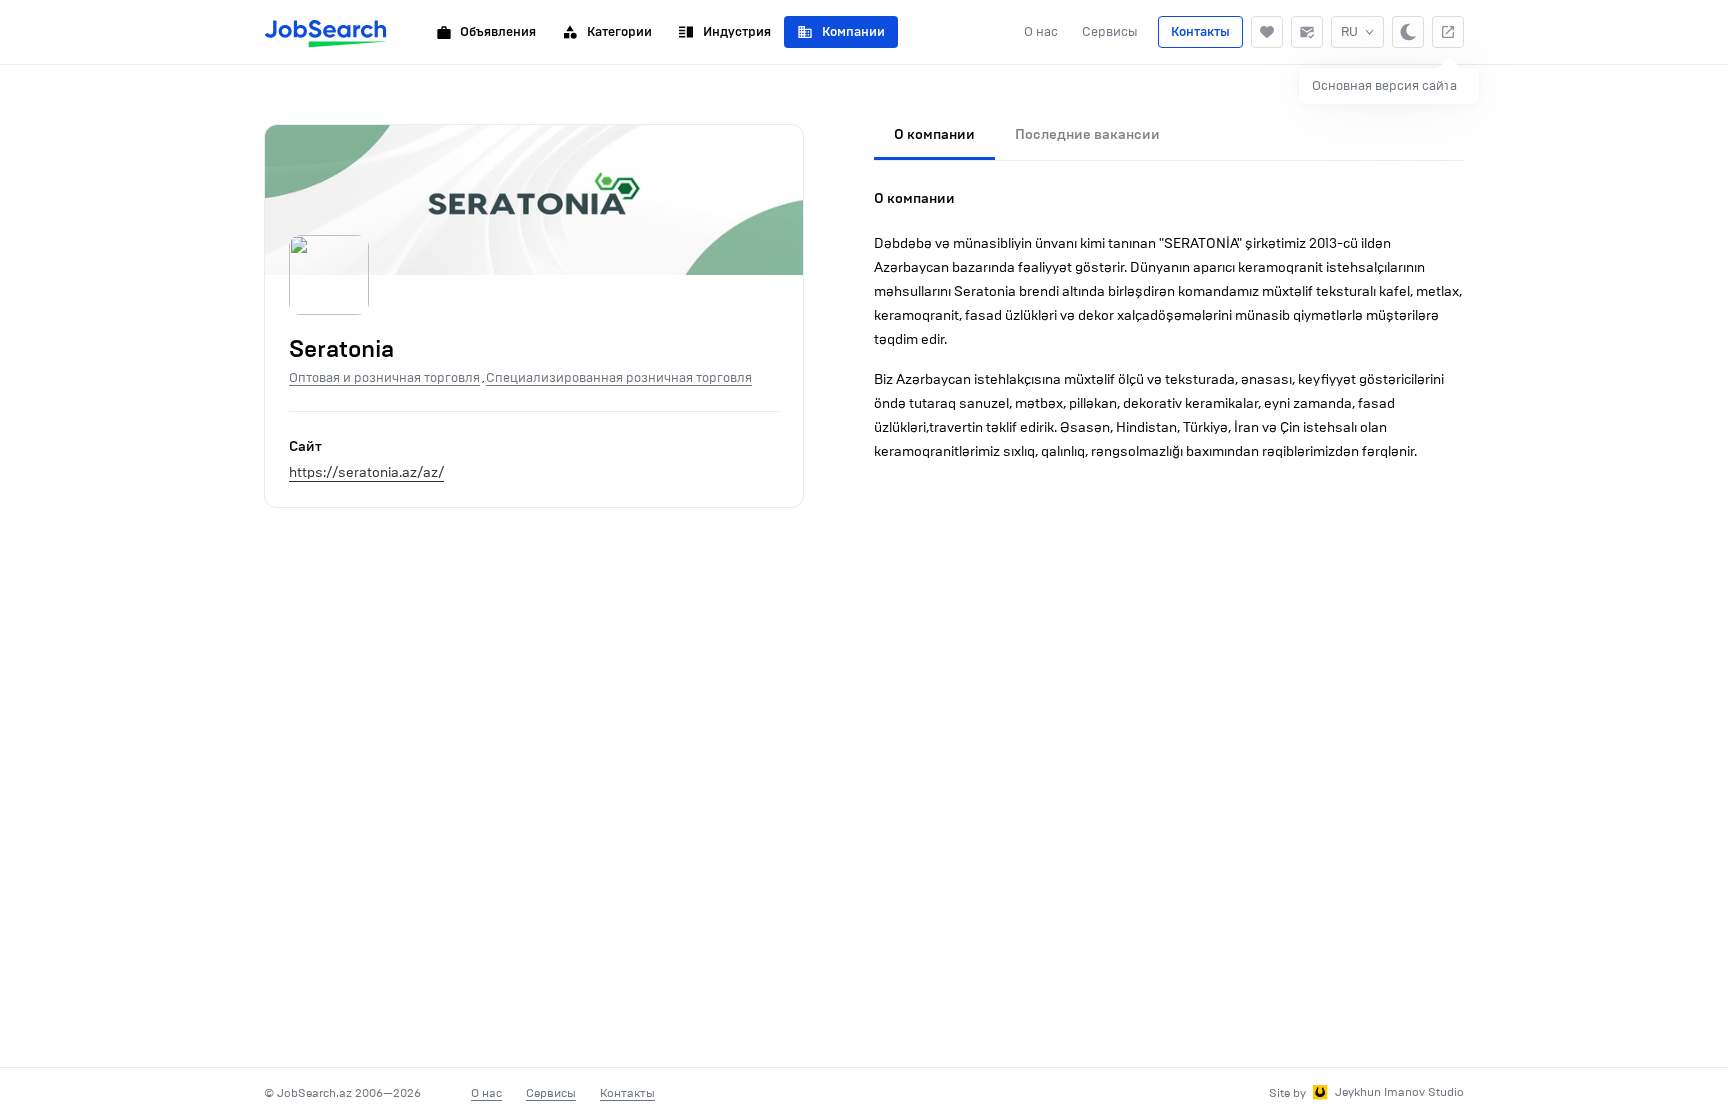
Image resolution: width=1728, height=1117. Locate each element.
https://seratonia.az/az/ (366, 472)
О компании (934, 134)
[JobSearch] (326, 32)
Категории (619, 32)
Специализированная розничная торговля (619, 377)
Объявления (498, 32)
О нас (1041, 31)
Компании (853, 32)
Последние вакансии (1087, 134)
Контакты (1200, 32)
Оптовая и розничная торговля (384, 377)
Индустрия (737, 32)
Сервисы (1110, 31)
